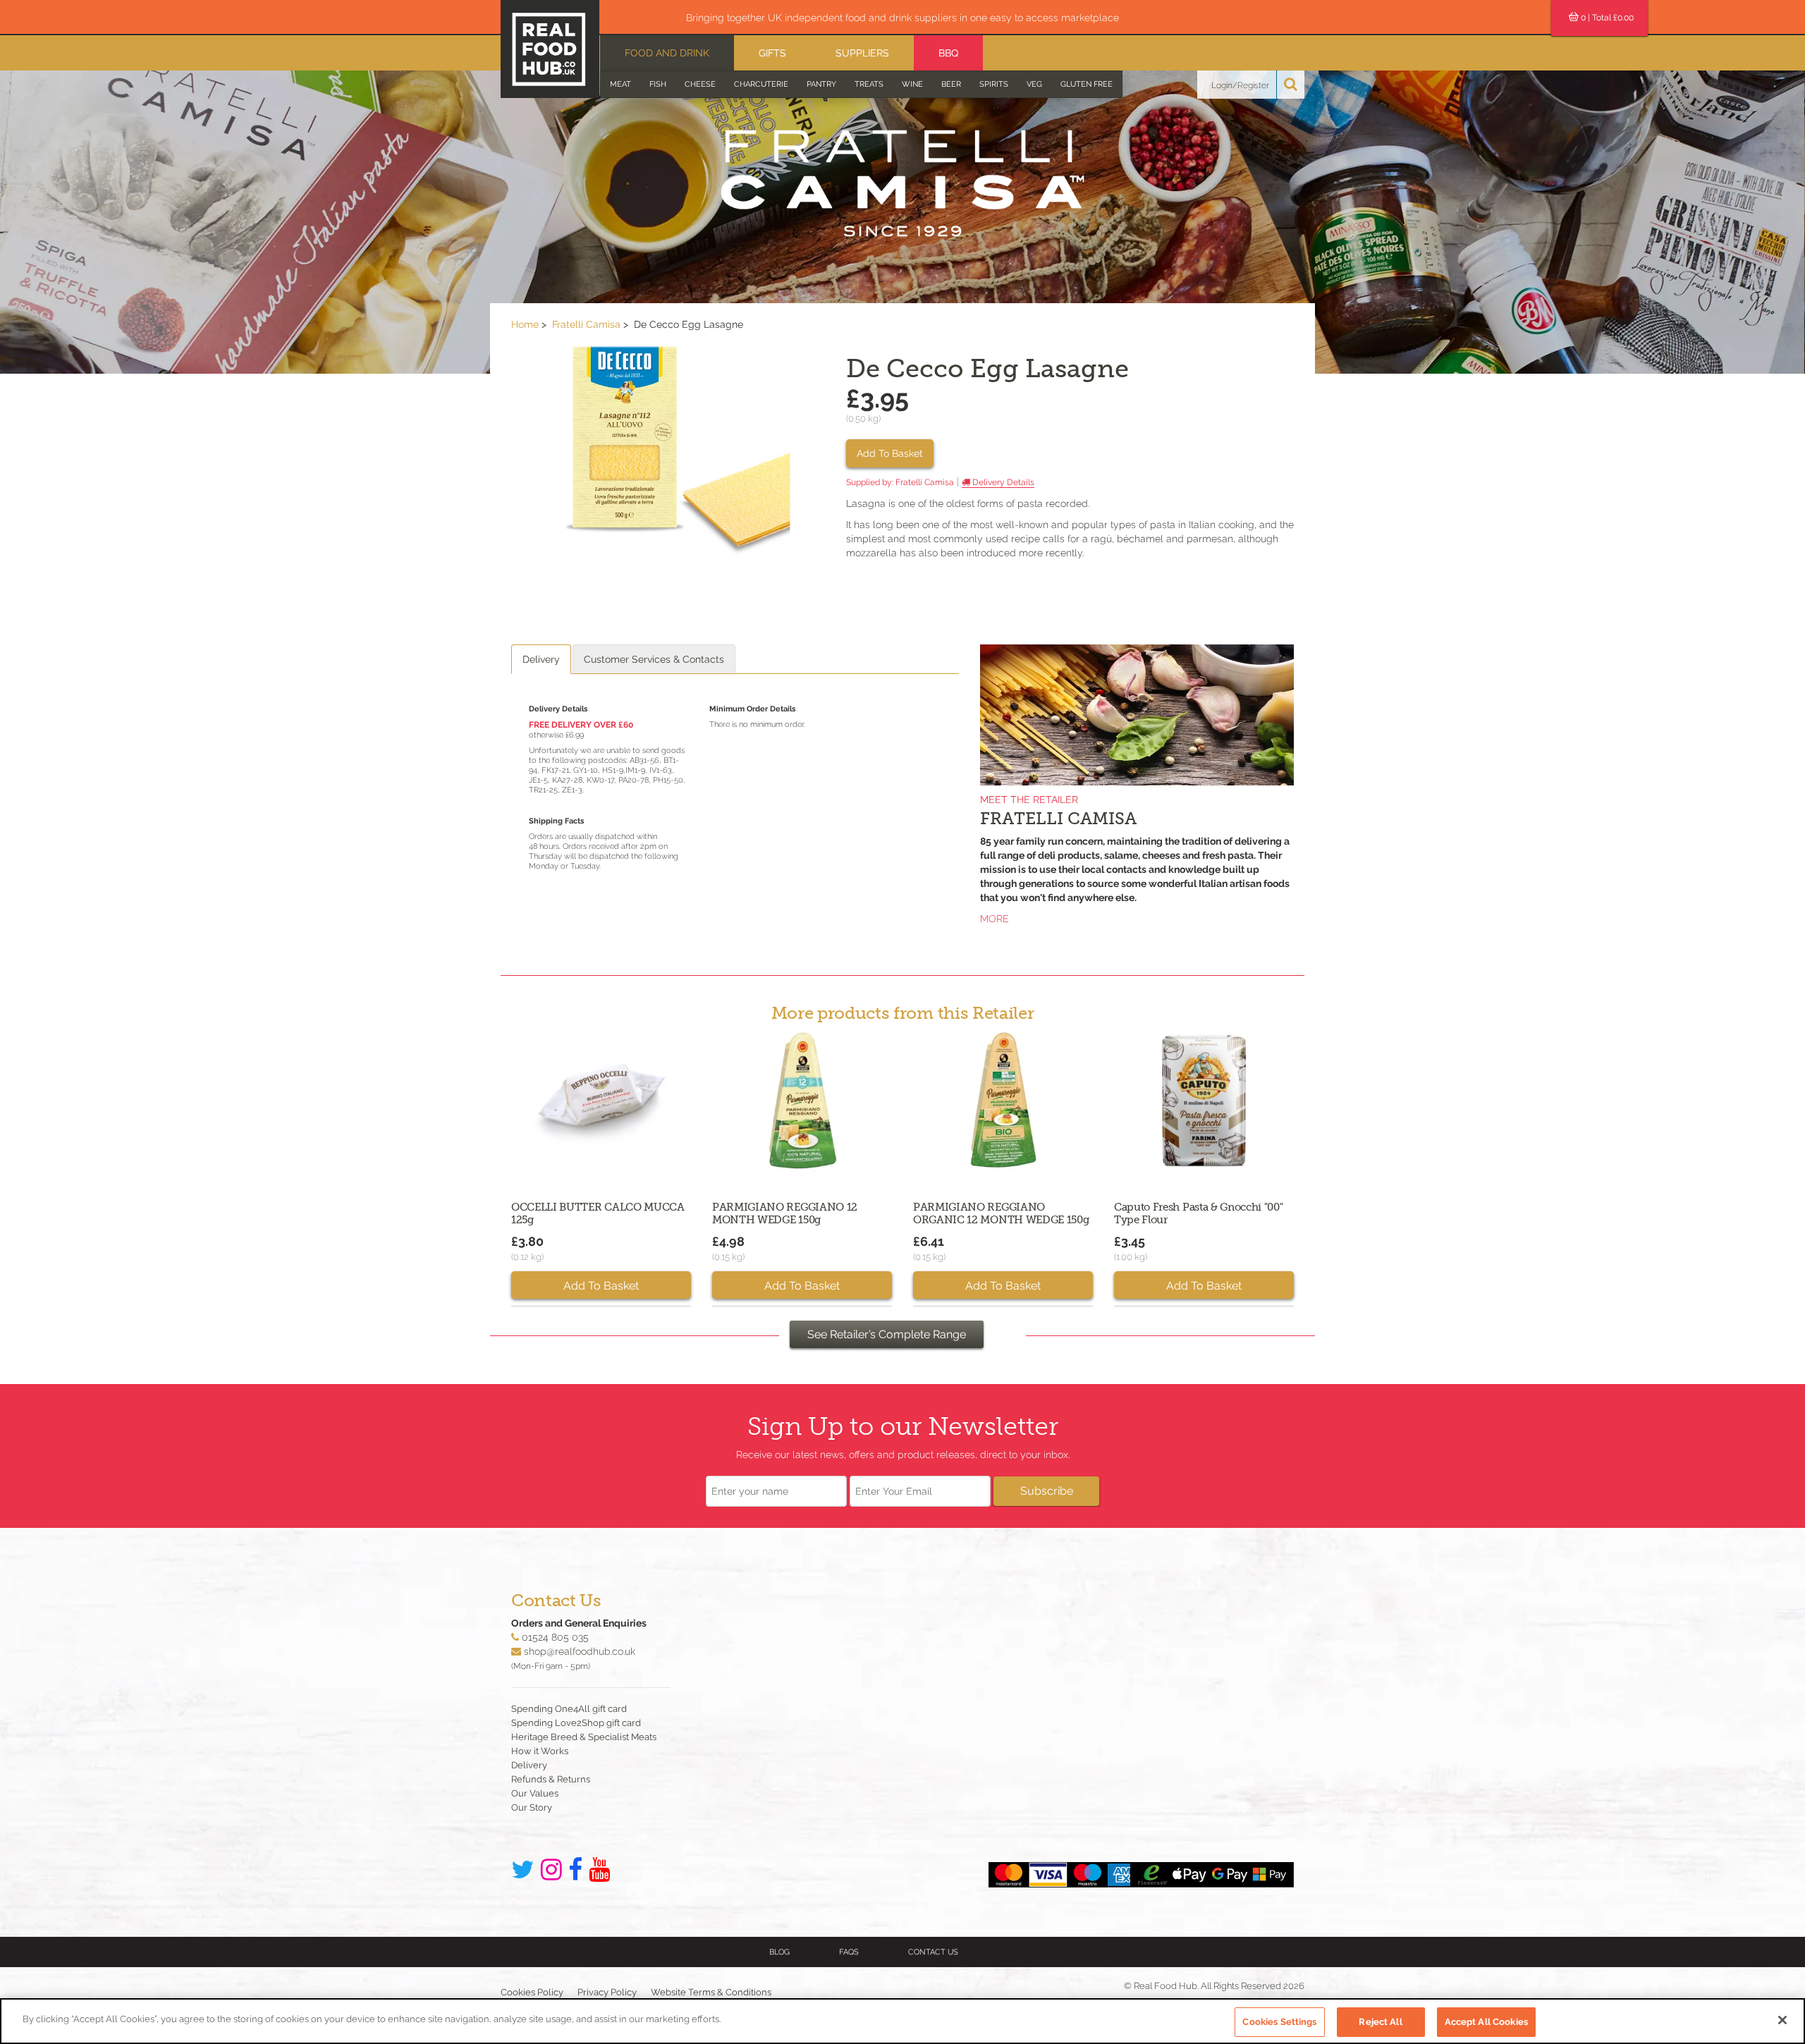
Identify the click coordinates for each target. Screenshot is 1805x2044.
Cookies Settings (1279, 2022)
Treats (869, 84)
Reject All (1380, 2022)
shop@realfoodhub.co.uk (580, 1651)
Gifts (772, 53)
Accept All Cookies (1486, 2022)
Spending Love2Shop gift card (576, 1723)
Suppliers (862, 53)
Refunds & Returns (551, 1779)
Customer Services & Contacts (654, 659)
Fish (658, 84)
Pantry (821, 84)
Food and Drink (667, 53)
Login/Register (1240, 85)
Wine (912, 84)
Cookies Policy (532, 1992)
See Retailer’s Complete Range (887, 1334)
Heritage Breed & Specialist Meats (584, 1737)
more (995, 919)
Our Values (535, 1793)
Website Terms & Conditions (711, 1992)
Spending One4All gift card (569, 1709)
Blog (779, 1952)
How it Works (540, 1751)
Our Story (532, 1807)
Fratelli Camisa (586, 324)
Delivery (541, 659)
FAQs (849, 1952)
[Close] (1782, 2020)
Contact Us (933, 1952)
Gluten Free (1087, 84)
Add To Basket (890, 453)
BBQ (948, 53)
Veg (1034, 84)
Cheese (700, 84)
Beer (951, 84)
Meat (620, 84)
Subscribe (1047, 1491)
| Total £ (1607, 18)
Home (525, 324)
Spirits (994, 84)
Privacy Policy (607, 1992)
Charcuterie (761, 84)
